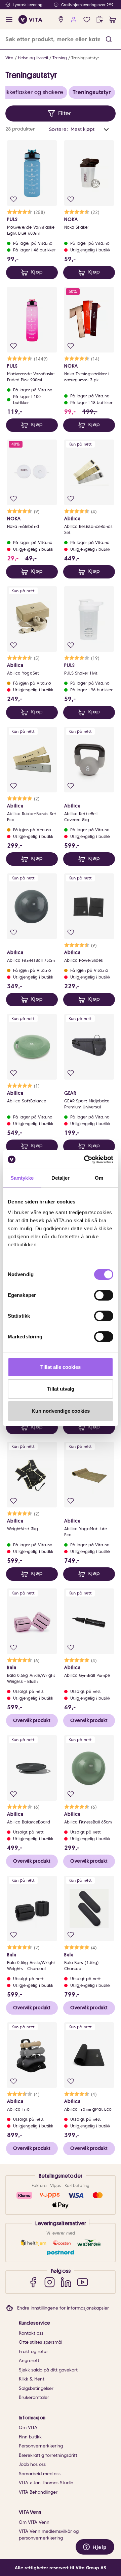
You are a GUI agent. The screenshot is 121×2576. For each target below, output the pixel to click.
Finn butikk (30, 2437)
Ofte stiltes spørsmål (41, 2342)
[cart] (113, 20)
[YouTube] (83, 2282)
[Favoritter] (87, 20)
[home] (30, 19)
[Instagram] (50, 2282)
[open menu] (9, 20)
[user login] (74, 20)
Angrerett (29, 2361)
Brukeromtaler (34, 2397)
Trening (60, 58)
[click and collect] (100, 20)
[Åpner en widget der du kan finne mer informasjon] (95, 2548)
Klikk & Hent (32, 2379)
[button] (109, 39)
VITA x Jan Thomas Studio (46, 2483)
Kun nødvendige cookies (61, 1411)
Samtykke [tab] (22, 1178)
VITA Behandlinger (38, 2492)
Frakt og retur (33, 2352)
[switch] (104, 1295)
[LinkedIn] (66, 2282)
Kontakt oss (31, 2333)
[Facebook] (33, 2282)
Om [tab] (99, 1178)
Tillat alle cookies (61, 1367)
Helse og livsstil (33, 58)
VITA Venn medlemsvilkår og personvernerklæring (49, 2535)
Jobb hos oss (32, 2464)
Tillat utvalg (61, 1389)
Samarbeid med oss (40, 2474)
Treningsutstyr (85, 58)
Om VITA (28, 2428)
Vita (9, 58)
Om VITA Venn (34, 2522)
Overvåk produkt (32, 1720)
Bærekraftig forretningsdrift (48, 2455)
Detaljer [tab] (61, 1178)
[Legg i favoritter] (14, 199)
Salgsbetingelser (36, 2388)
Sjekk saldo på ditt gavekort (48, 2370)
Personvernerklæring (41, 2446)
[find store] (61, 20)
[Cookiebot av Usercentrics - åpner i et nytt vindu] (85, 1160)
